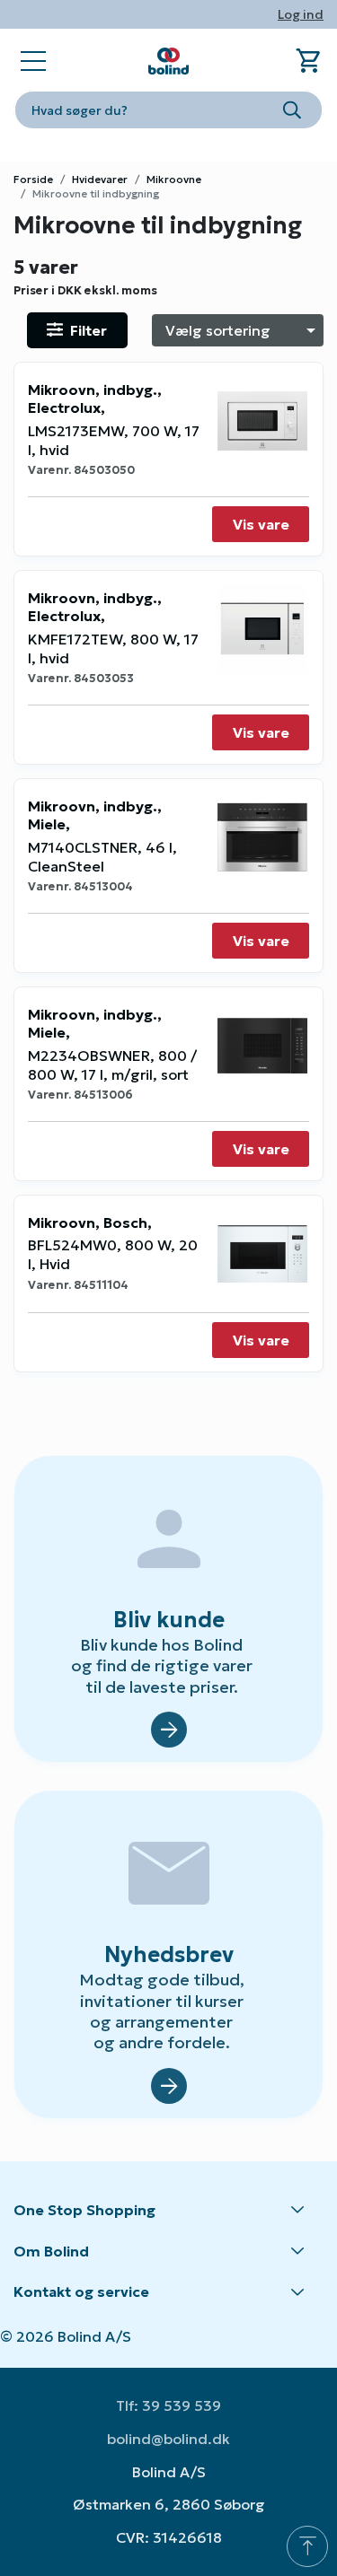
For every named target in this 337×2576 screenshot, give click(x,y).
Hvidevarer (100, 179)
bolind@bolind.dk (168, 2439)
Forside (33, 179)
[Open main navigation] (33, 61)
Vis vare (261, 524)
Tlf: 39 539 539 (168, 2405)
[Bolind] (168, 61)
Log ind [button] (301, 14)
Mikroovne (174, 179)
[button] (168, 2211)
